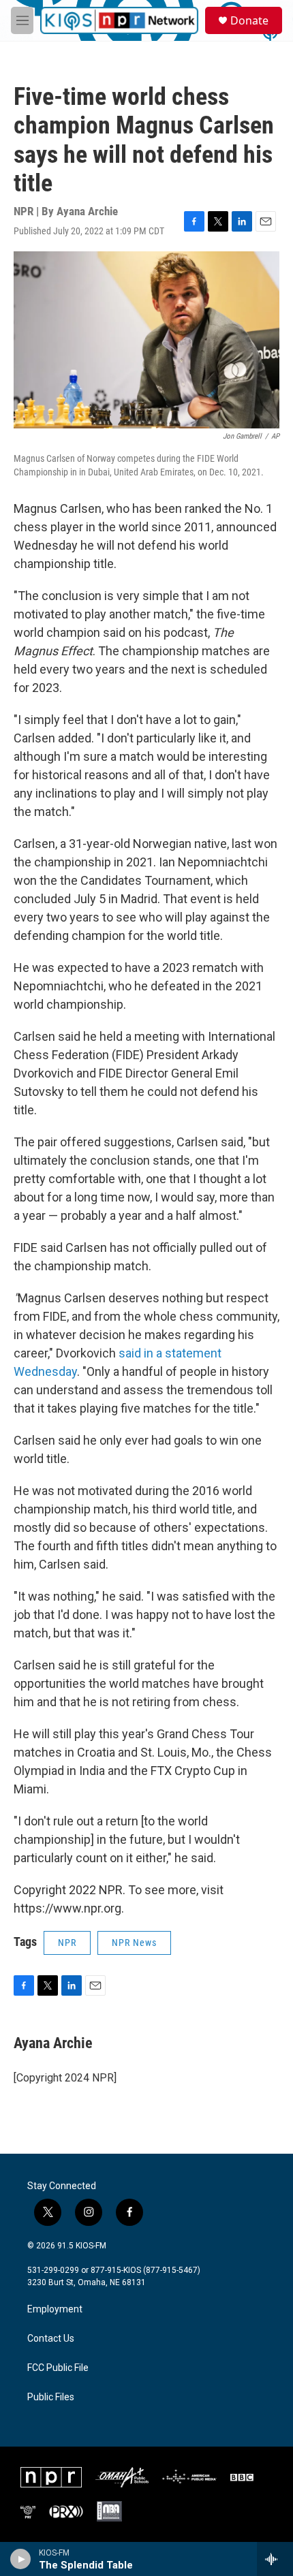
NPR (67, 1943)
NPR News (134, 1943)
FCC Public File (58, 2368)
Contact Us (51, 2339)
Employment (55, 2309)
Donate (249, 20)
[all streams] (275, 2559)
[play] (21, 2559)
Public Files (51, 2397)
